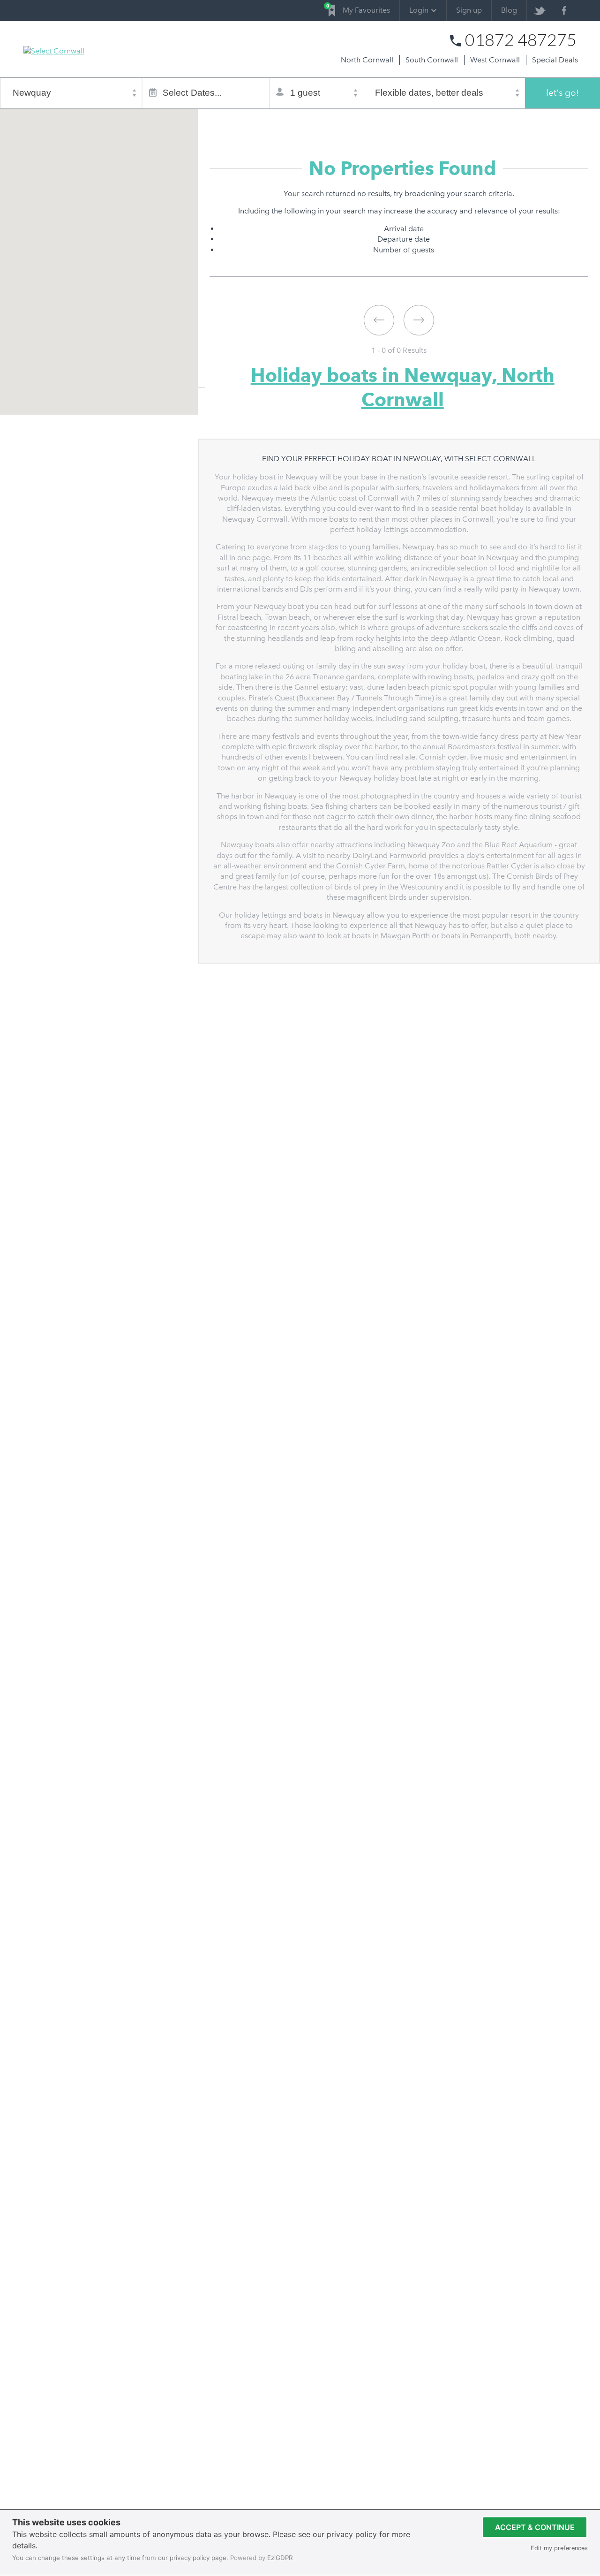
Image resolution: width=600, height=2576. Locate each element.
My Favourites (359, 9)
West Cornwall (495, 60)
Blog (509, 10)
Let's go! (562, 93)
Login (419, 10)
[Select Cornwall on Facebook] (564, 11)
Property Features (330, 121)
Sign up (469, 10)
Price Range (388, 121)
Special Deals (555, 60)
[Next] (419, 320)
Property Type (268, 121)
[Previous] (379, 320)
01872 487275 (521, 40)
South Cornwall (432, 60)
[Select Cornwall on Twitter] (539, 11)
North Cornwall (367, 60)
